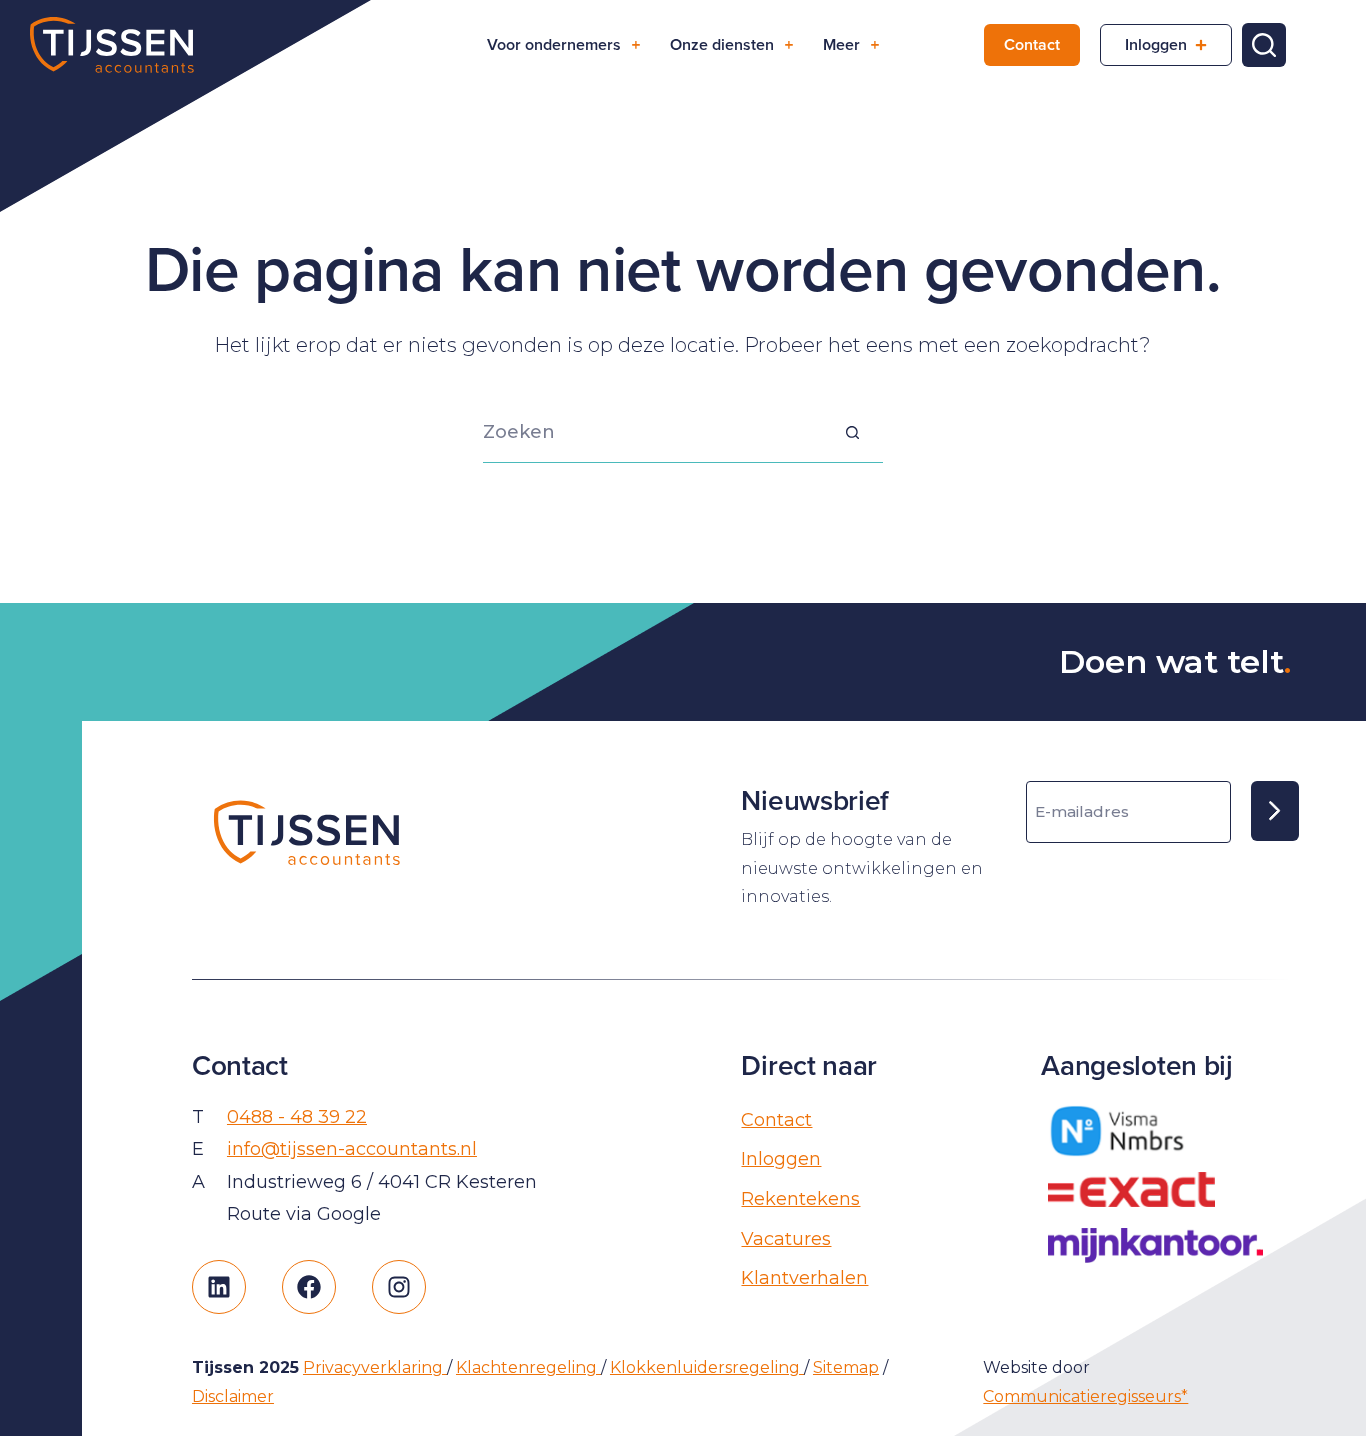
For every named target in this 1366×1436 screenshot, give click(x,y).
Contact (1032, 44)
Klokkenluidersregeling (707, 1367)
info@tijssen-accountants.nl (352, 1149)
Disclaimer (233, 1396)
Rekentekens (800, 1199)
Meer (841, 44)
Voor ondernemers (554, 44)
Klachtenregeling (528, 1367)
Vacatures (786, 1239)
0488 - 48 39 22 (297, 1117)
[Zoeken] (1264, 45)
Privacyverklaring (375, 1367)
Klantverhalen (804, 1278)
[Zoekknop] (853, 433)
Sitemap (846, 1367)
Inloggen (1156, 44)
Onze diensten (722, 44)
